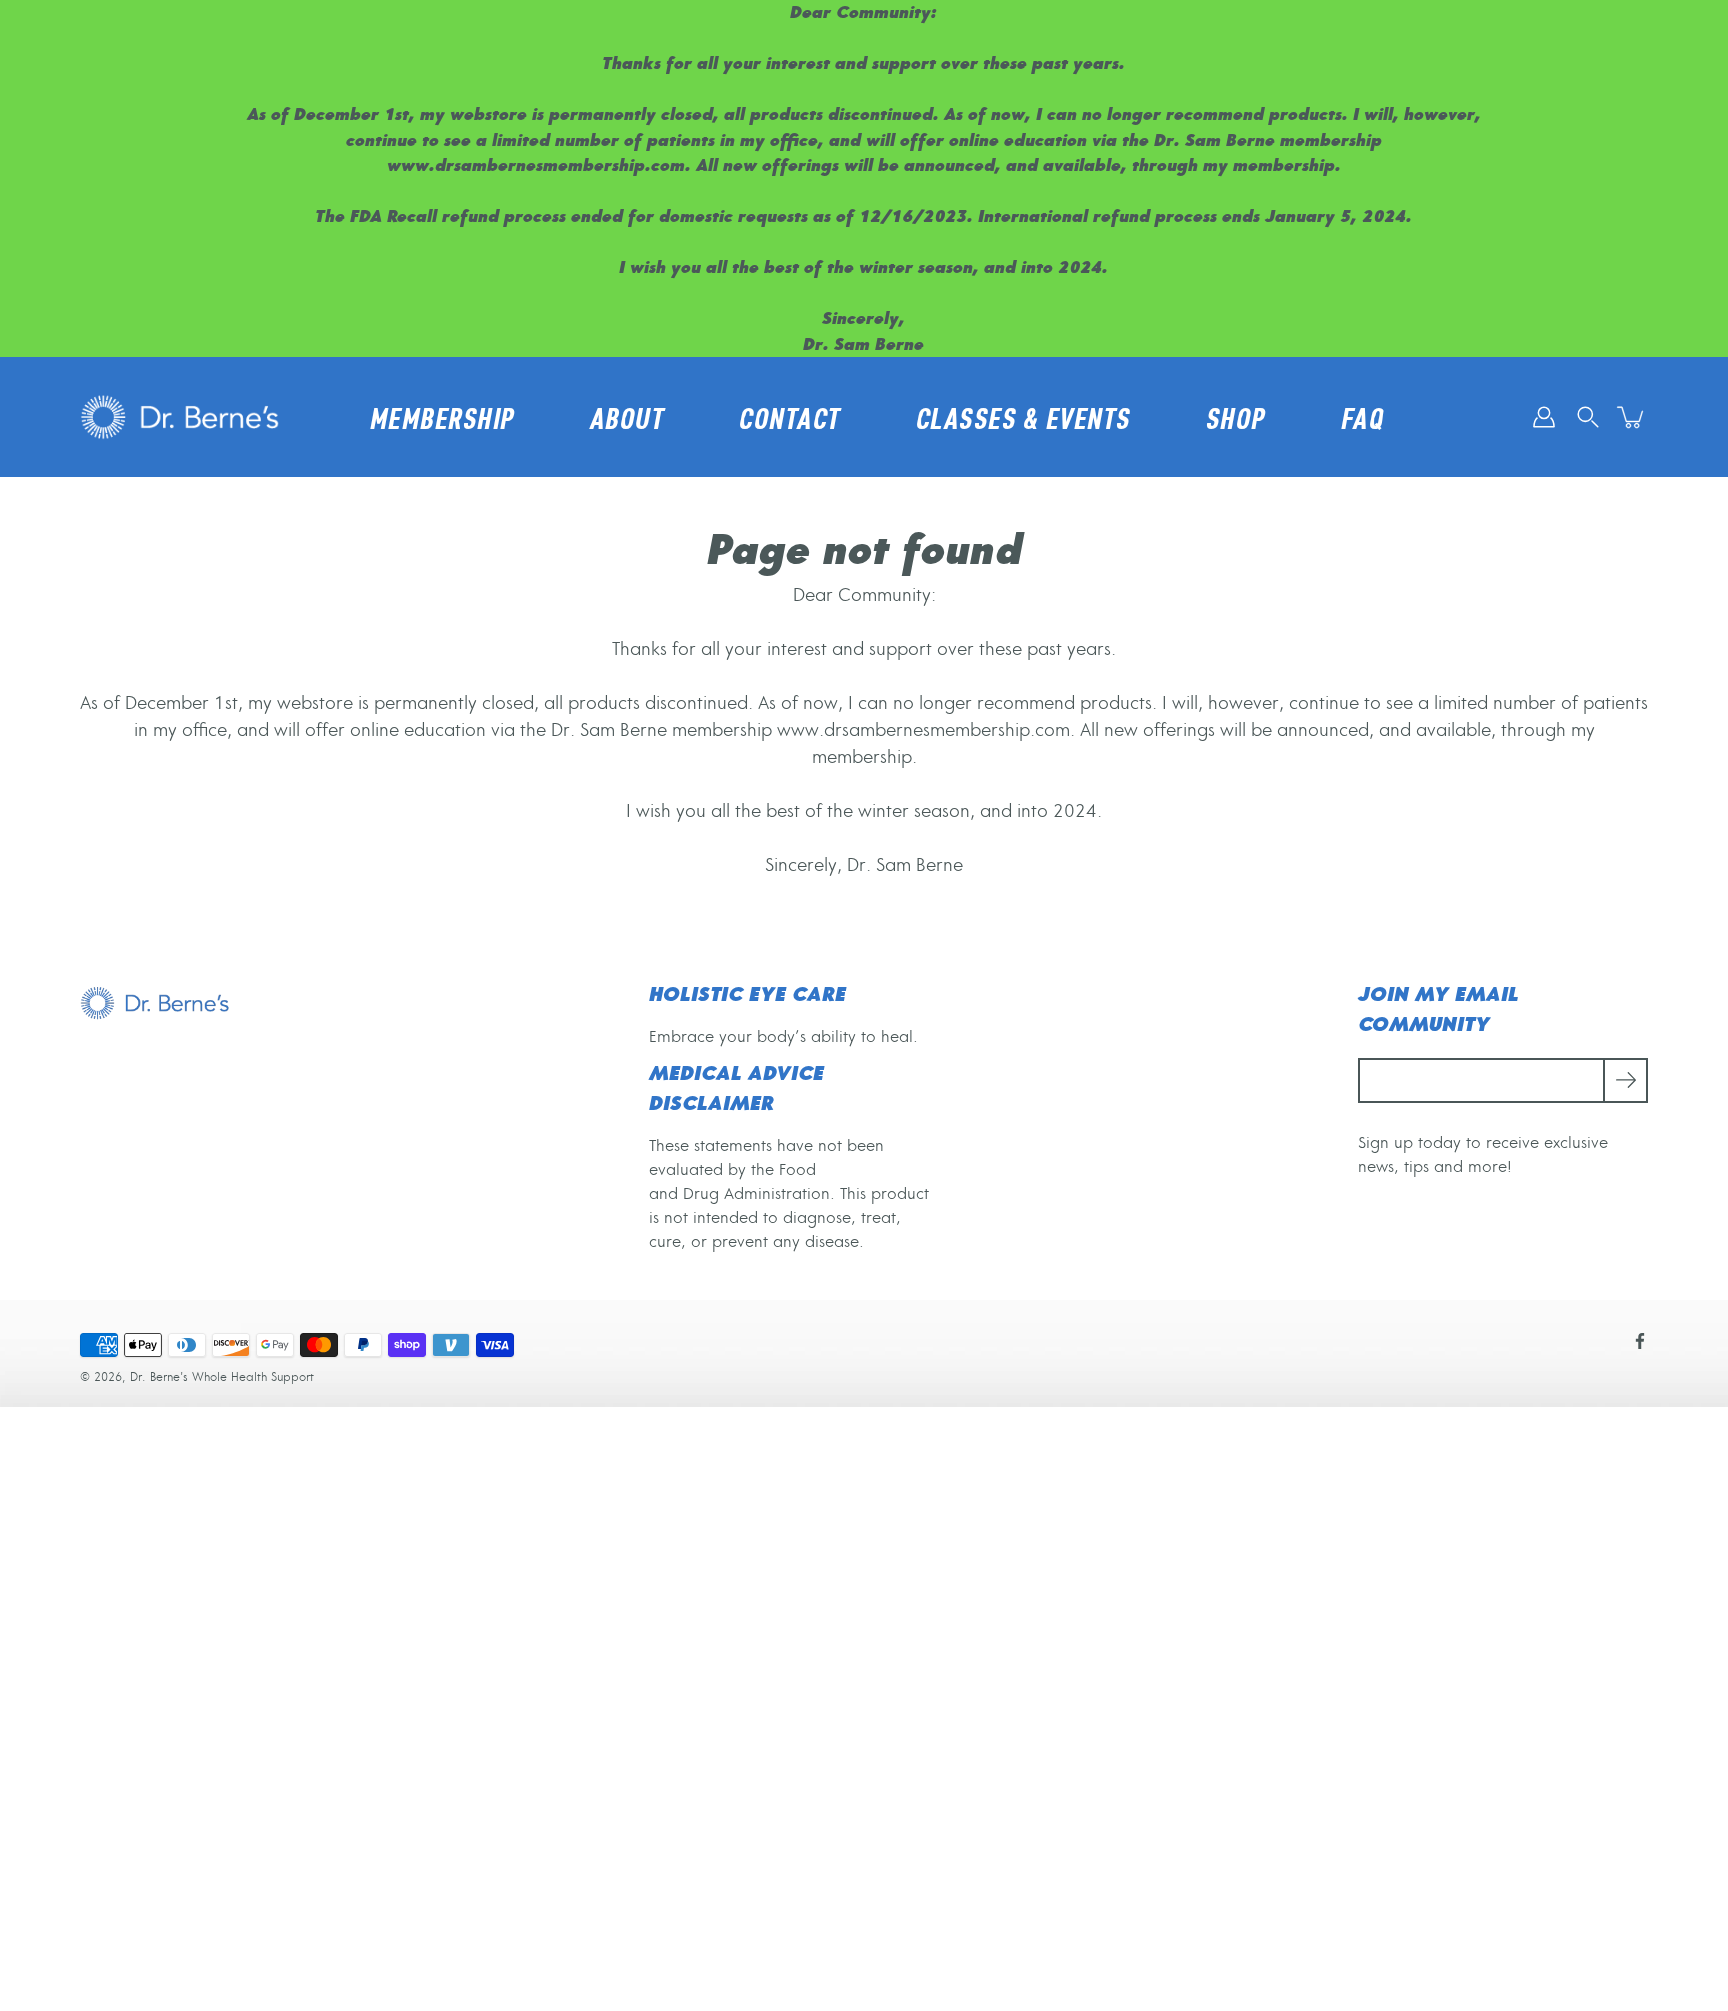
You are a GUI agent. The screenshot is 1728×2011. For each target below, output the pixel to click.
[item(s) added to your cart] (1632, 417)
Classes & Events (1023, 418)
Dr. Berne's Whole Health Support (222, 1377)
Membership (442, 418)
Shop (1236, 418)
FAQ (1363, 418)
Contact (790, 418)
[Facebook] (1640, 1341)
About (627, 418)
